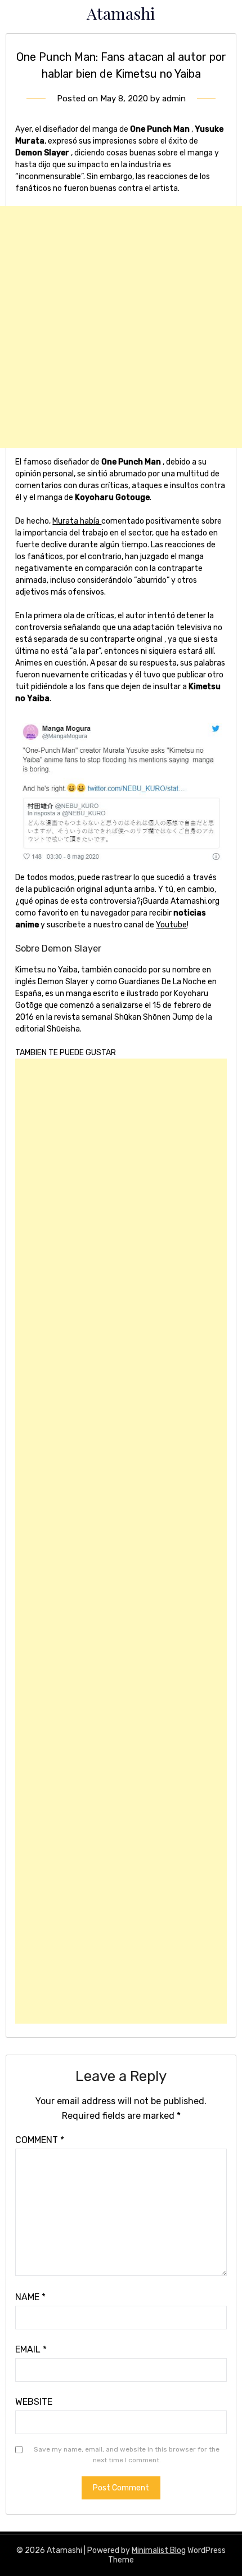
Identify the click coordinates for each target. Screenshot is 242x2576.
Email (31, 2349)
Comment (40, 2140)
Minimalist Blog (159, 2550)
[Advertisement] (121, 327)
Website (34, 2402)
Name (30, 2297)
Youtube (171, 925)
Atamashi (121, 13)
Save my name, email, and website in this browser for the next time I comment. (127, 2455)
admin (174, 99)
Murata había (77, 521)
